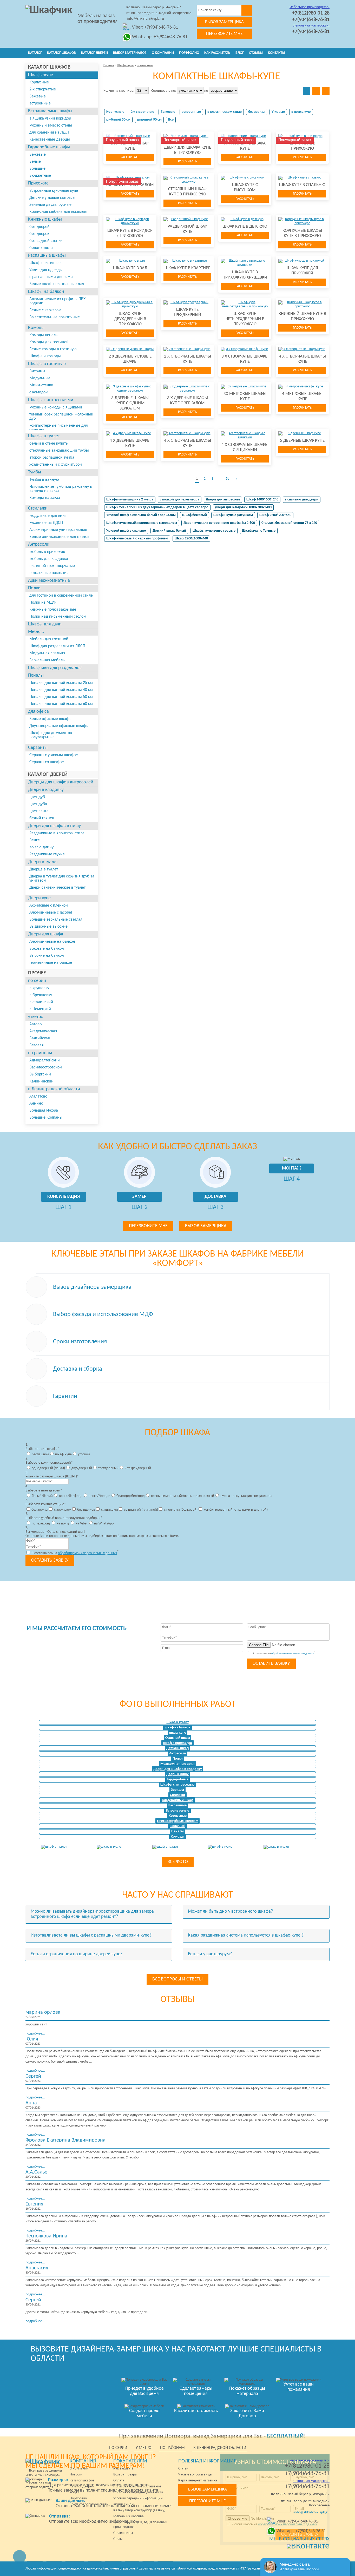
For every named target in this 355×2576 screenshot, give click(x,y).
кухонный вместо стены (51, 126)
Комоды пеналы (44, 335)
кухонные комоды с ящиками (56, 407)
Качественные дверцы (50, 140)
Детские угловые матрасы (52, 198)
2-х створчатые (43, 89)
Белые (35, 162)
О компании (163, 53)
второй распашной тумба (52, 458)
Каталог (35, 53)
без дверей (40, 227)
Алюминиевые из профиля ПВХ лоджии (57, 301)
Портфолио (189, 53)
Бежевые (38, 96)
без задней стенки (46, 241)
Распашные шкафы (47, 256)
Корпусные (39, 82)
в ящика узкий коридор (50, 118)
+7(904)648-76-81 (311, 20)
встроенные (40, 103)
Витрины (37, 371)
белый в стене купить (49, 444)
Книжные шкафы (45, 219)
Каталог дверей (94, 53)
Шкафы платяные (45, 263)
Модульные (40, 378)
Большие (37, 169)
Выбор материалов (130, 53)
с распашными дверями (51, 277)
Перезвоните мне (224, 34)
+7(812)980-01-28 (311, 13)
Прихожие (38, 183)
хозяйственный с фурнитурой (56, 465)
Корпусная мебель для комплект (58, 212)
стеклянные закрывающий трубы (59, 451)
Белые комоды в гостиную (53, 349)
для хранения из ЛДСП (50, 133)
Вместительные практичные (55, 317)
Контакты (277, 53)
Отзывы (256, 53)
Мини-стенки (41, 385)
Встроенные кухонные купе (54, 191)
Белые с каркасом (45, 310)
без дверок (39, 234)
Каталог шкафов (61, 53)
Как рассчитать (217, 53)
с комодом (39, 392)
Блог (240, 53)
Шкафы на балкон (46, 292)
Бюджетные (40, 176)
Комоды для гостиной (49, 342)
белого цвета (41, 248)
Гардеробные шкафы (49, 147)
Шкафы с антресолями (51, 400)
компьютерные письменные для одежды (59, 428)
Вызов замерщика (224, 22)
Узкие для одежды (46, 270)
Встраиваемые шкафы (50, 111)
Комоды (36, 328)
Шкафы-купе (41, 75)
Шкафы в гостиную (47, 364)
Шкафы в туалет (44, 436)
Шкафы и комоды (45, 356)
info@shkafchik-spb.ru (145, 19)
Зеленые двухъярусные (50, 205)
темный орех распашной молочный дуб (61, 417)
